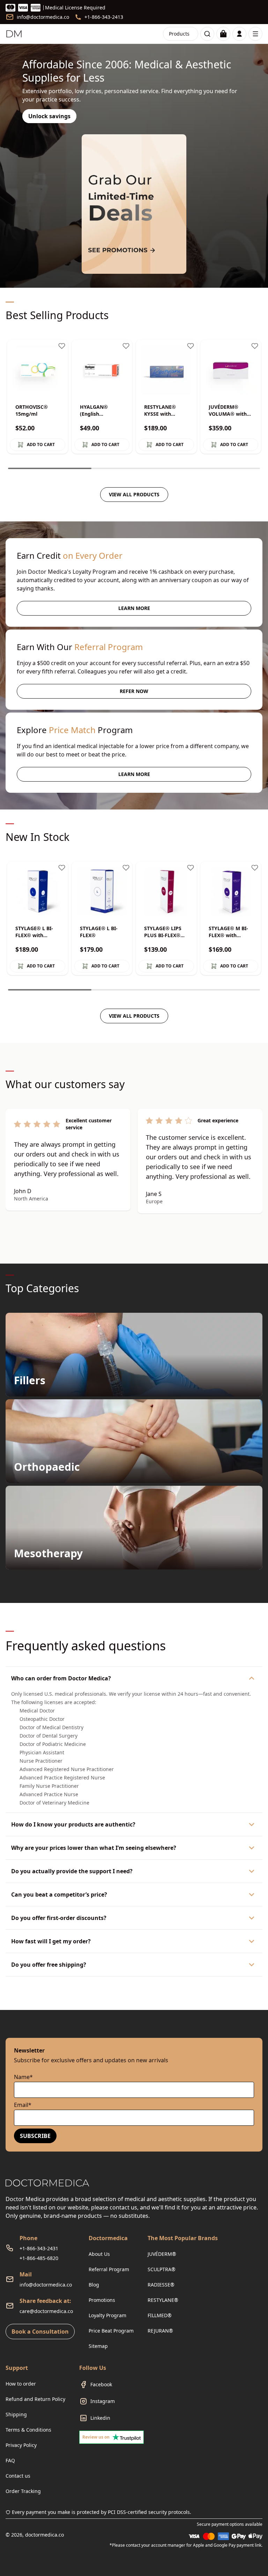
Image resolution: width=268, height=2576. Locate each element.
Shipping (16, 2414)
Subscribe (35, 2136)
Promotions (102, 2300)
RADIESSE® (161, 2285)
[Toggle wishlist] (62, 346)
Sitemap (98, 2346)
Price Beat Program (111, 2331)
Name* (23, 2077)
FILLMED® (160, 2315)
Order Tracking (23, 2491)
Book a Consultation (40, 2332)
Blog (94, 2285)
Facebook (101, 2384)
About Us (99, 2254)
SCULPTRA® (162, 2269)
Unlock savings (49, 116)
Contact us (18, 2476)
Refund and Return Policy (35, 2399)
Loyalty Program (107, 2315)
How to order (21, 2384)
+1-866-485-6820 (39, 2258)
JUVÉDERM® (162, 2254)
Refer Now (134, 691)
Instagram (103, 2401)
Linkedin (100, 2418)
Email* (23, 2105)
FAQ (10, 2460)
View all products (134, 494)
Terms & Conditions (28, 2430)
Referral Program (109, 2269)
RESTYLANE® (163, 2300)
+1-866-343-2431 (39, 2248)
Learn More (134, 608)
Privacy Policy (21, 2445)
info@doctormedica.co (46, 2285)
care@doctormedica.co (46, 2311)
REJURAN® (160, 2331)
